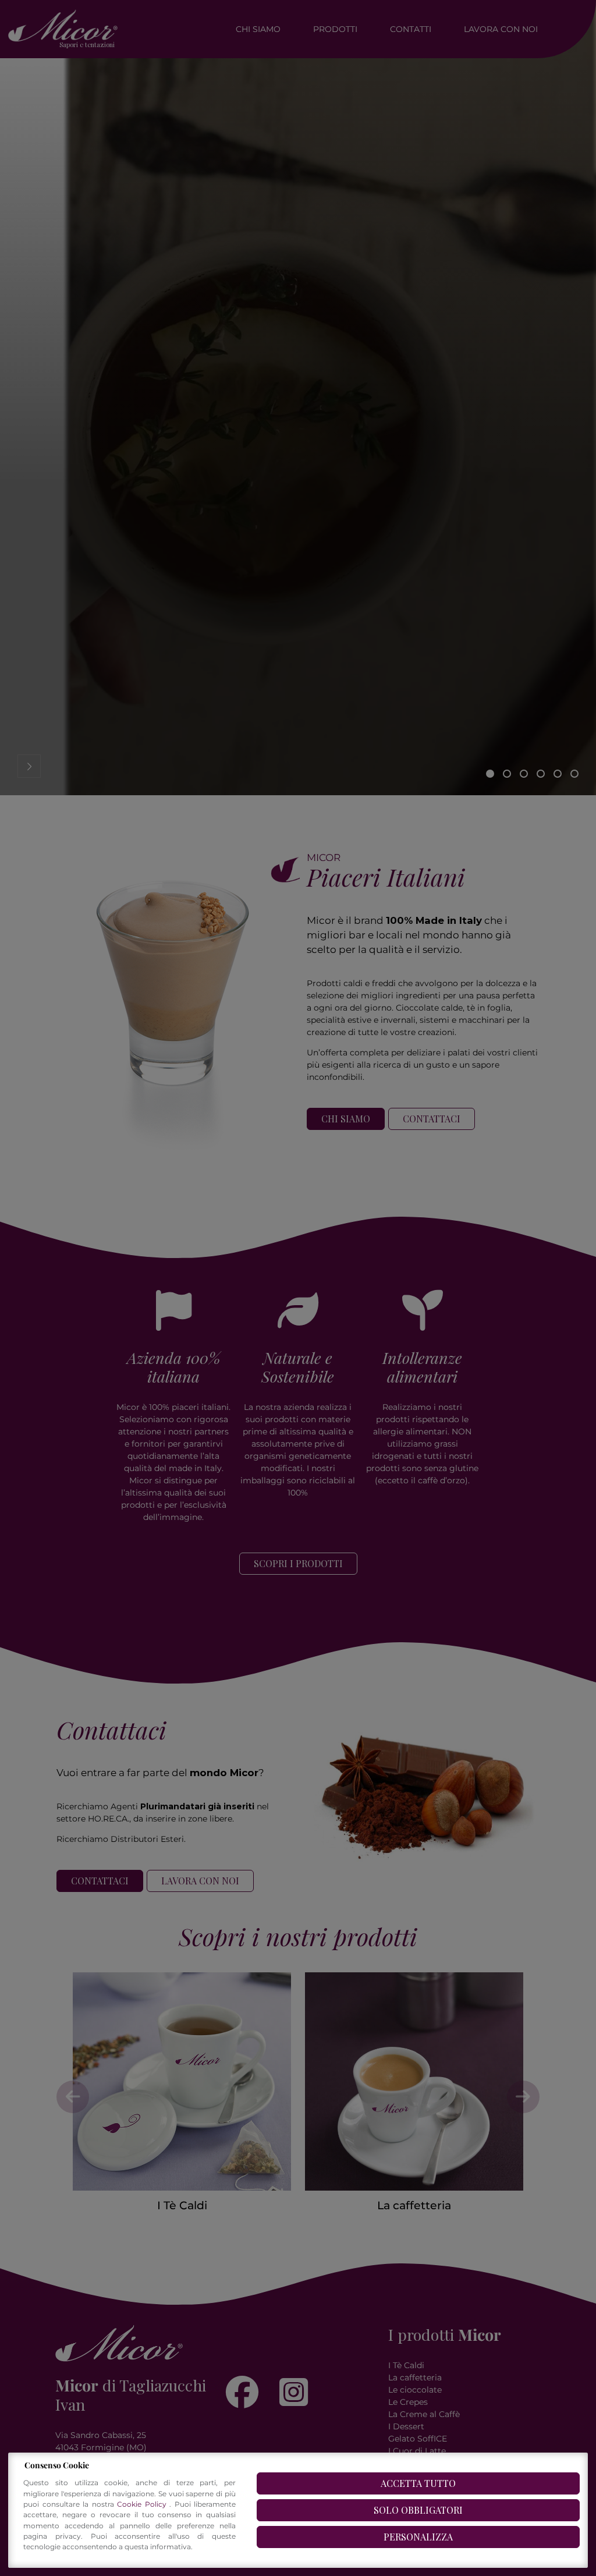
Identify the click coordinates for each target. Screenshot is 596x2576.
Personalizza (418, 2537)
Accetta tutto (418, 2483)
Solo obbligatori (418, 2510)
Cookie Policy (143, 2504)
